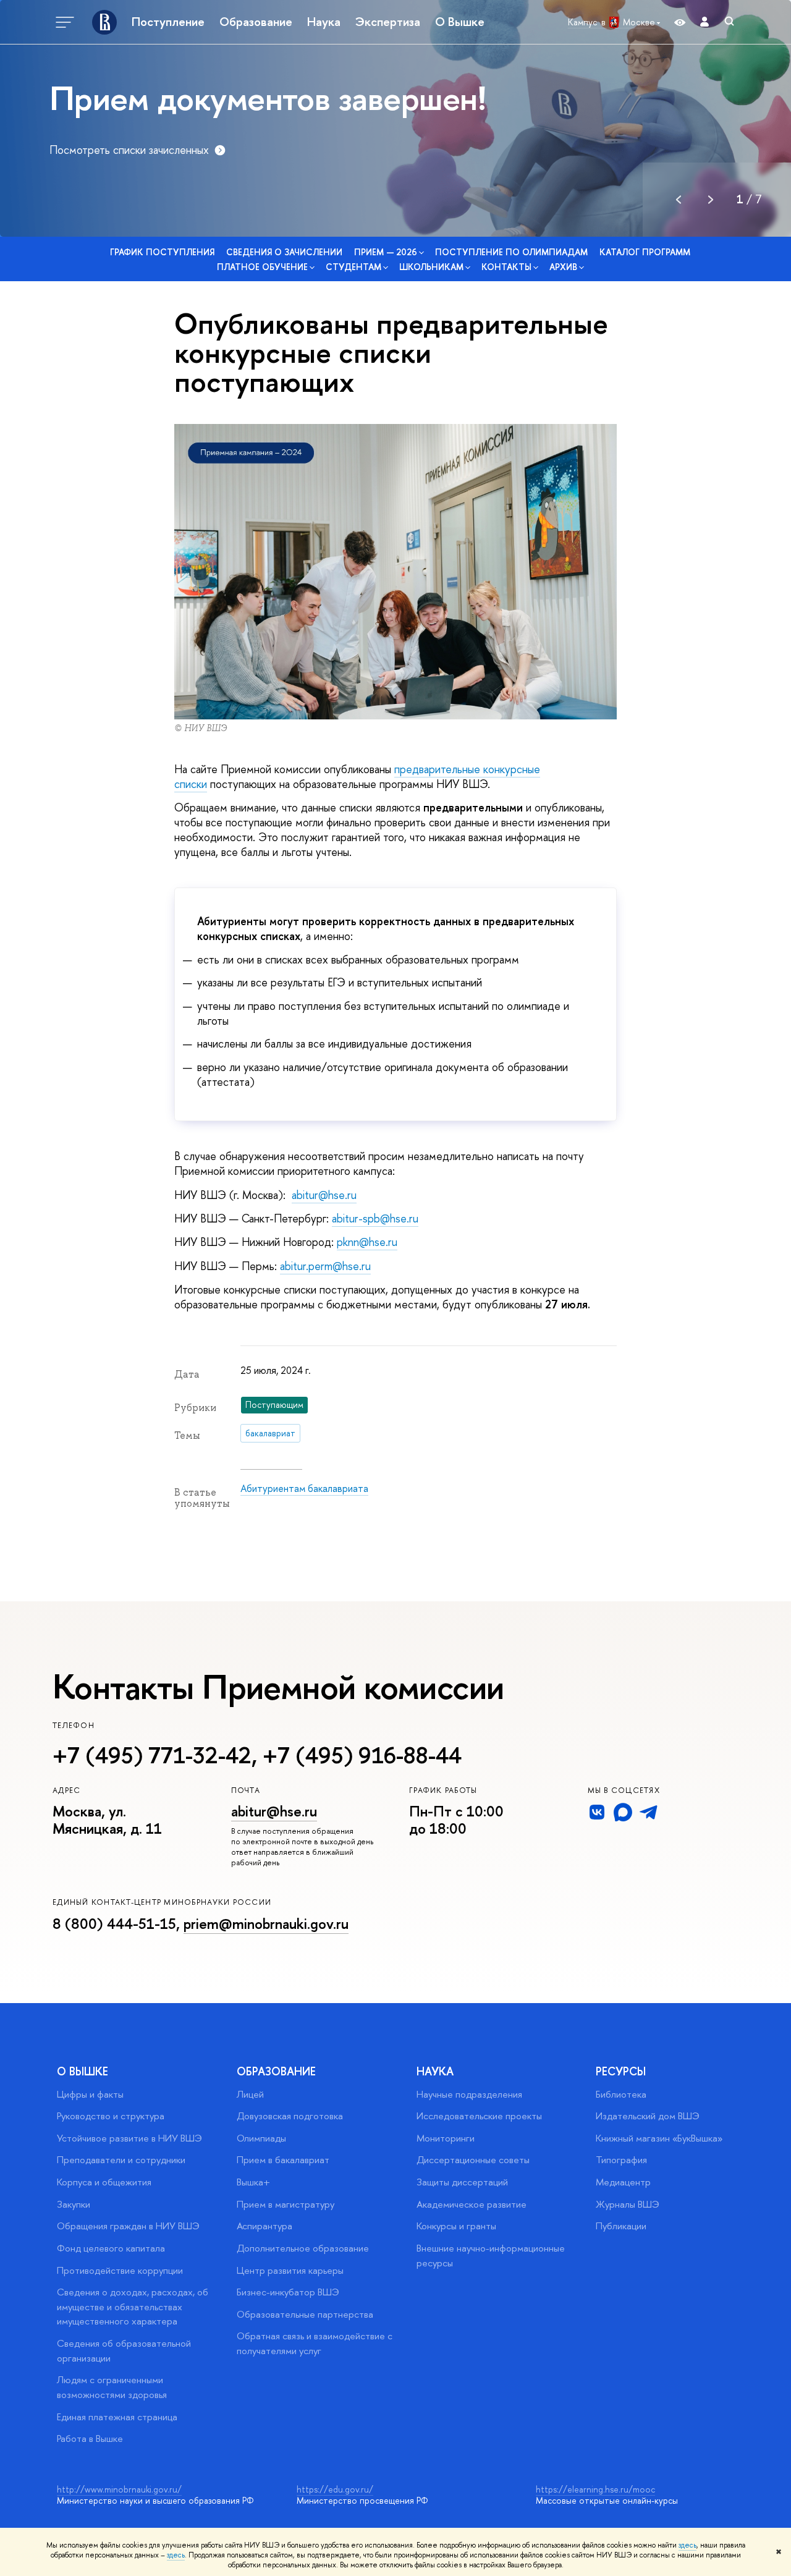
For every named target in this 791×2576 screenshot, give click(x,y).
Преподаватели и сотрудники (121, 2160)
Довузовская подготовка (290, 2116)
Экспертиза (388, 22)
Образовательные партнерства (305, 2314)
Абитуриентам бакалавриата (304, 1488)
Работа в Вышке (90, 2438)
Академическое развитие (472, 2204)
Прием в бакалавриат (283, 2160)
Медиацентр (623, 2182)
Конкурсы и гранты (456, 2226)
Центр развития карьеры (290, 2270)
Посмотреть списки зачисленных (129, 150)
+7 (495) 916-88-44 (362, 1755)
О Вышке (460, 22)
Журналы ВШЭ (628, 2204)
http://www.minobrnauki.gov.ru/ (119, 2489)
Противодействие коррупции (120, 2270)
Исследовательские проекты (479, 2116)
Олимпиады (261, 2138)
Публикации (621, 2226)
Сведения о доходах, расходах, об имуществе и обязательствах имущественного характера (133, 2307)
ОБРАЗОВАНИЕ (276, 2071)
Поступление (168, 22)
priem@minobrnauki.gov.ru (266, 1924)
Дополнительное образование (303, 2248)
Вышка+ (253, 2182)
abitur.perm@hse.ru (325, 1266)
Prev (679, 200)
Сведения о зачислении (284, 252)
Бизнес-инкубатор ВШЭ (288, 2292)
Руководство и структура (111, 2116)
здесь (687, 2545)
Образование (256, 22)
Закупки (74, 2204)
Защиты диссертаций (462, 2182)
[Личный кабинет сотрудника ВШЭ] (704, 22)
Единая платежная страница (117, 2417)
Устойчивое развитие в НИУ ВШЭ (129, 2138)
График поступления (162, 252)
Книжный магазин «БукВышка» (659, 2138)
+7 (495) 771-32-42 (152, 1755)
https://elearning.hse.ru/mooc (595, 2489)
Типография (621, 2160)
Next (711, 200)
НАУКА (435, 2071)
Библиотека (621, 2094)
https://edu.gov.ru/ (335, 2489)
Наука (324, 22)
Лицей (250, 2094)
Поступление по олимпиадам (511, 252)
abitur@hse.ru (324, 1195)
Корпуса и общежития (104, 2182)
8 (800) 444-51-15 (114, 1924)
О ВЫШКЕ (82, 2071)
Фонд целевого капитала (111, 2248)
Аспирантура (264, 2226)
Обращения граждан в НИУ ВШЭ (128, 2226)
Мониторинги (446, 2138)
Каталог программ (645, 252)
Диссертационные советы (473, 2160)
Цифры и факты (90, 2094)
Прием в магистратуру (286, 2204)
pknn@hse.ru (367, 1242)
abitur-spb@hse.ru (375, 1218)
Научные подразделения (469, 2094)
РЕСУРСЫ (621, 2071)
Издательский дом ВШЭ (648, 2116)
